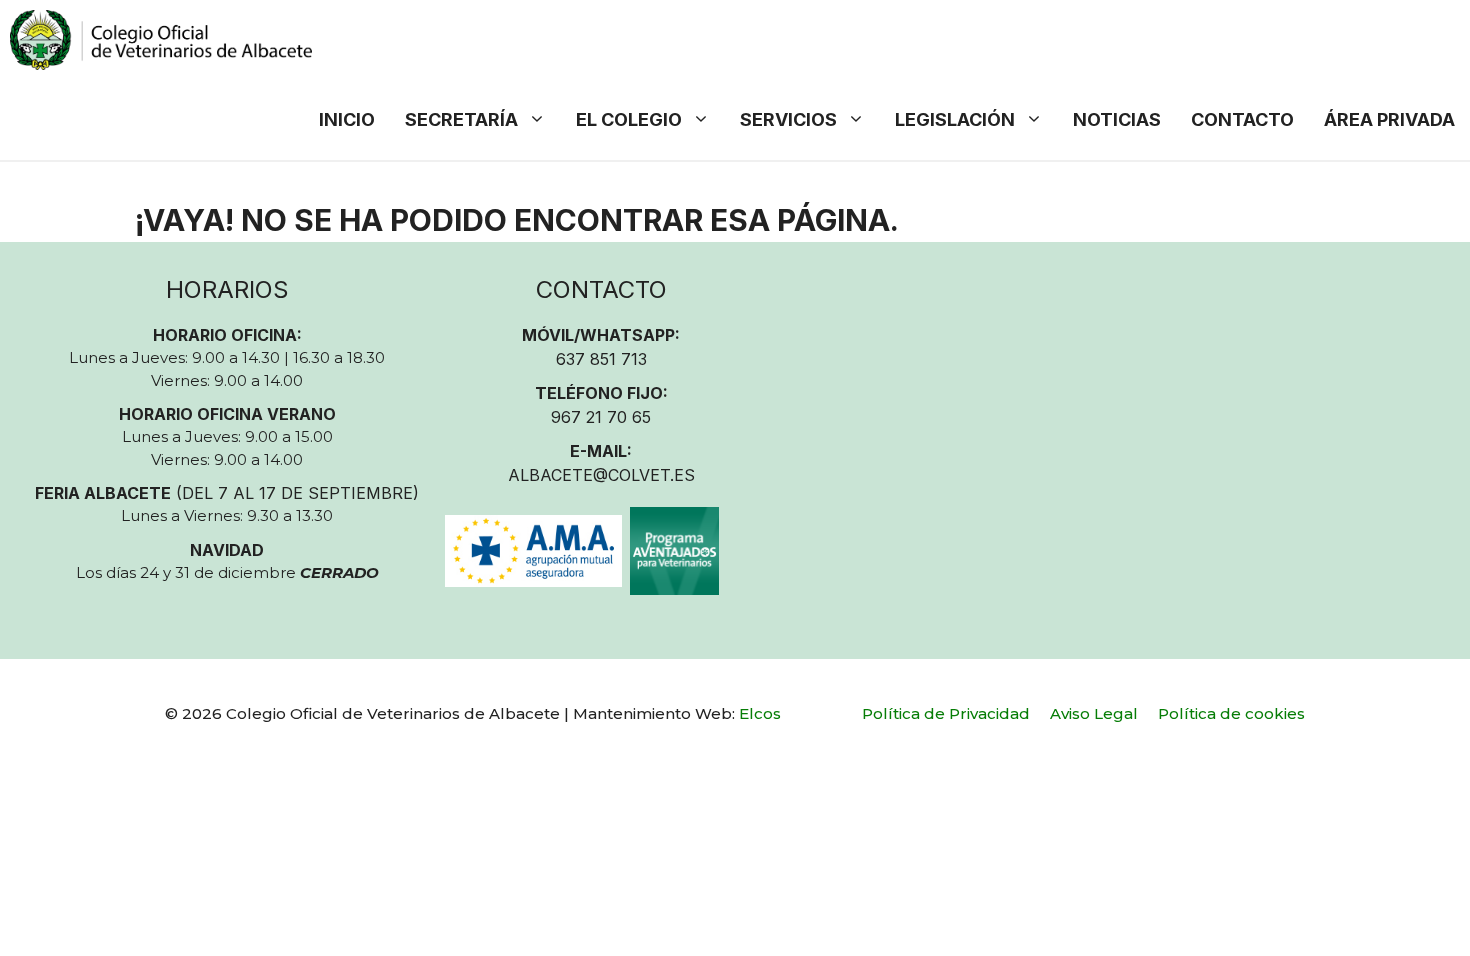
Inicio (347, 119)
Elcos (760, 713)
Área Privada (1389, 119)
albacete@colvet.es (601, 475)
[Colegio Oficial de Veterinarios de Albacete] (161, 40)
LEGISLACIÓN (955, 119)
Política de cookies (1231, 713)
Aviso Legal (1094, 713)
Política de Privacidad (946, 713)
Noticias (1117, 119)
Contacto (1242, 119)
